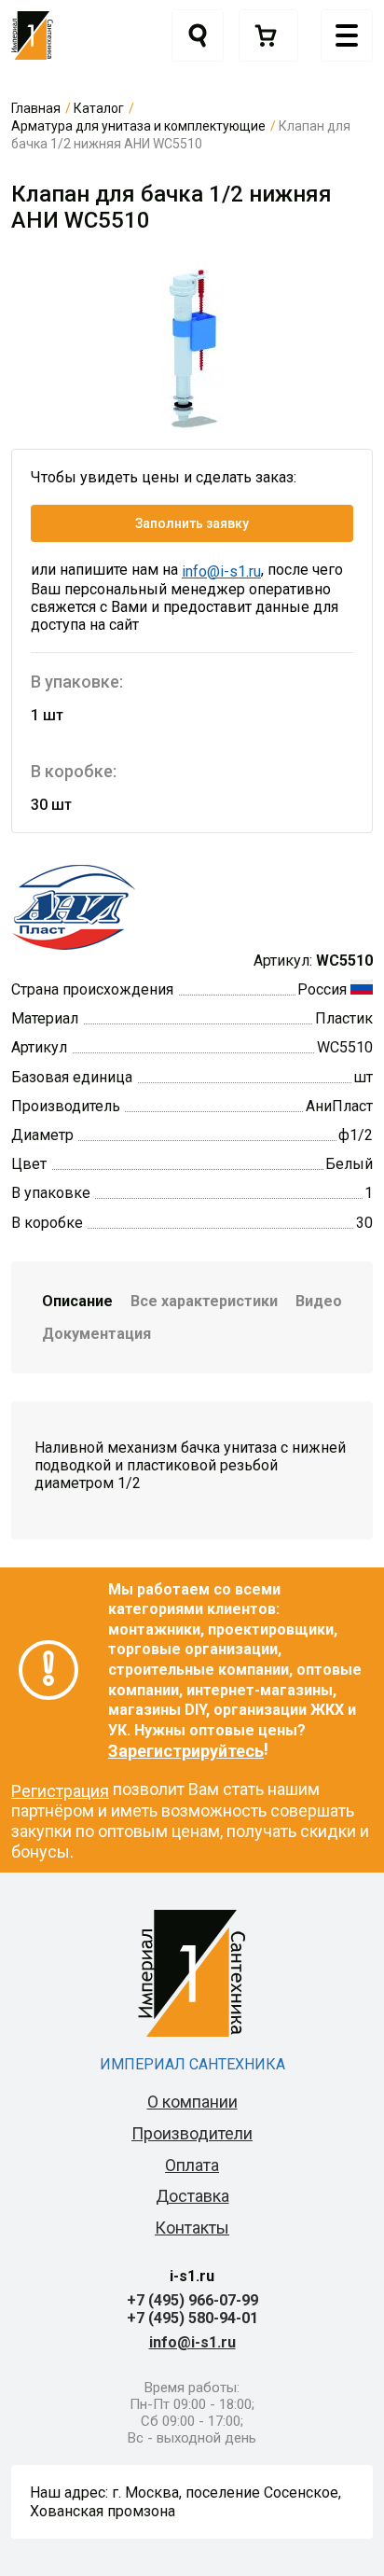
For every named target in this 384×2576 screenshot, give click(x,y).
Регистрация (60, 1791)
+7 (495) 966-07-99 (192, 2300)
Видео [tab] (319, 1301)
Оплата (192, 2165)
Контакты (192, 2228)
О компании (192, 2102)
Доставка (192, 2196)
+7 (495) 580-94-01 (192, 2318)
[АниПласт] (110, 906)
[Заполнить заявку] (268, 35)
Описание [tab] (77, 1301)
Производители (192, 2133)
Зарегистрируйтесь (186, 1751)
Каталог (99, 108)
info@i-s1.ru (221, 571)
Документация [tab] (96, 1334)
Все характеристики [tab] (204, 1301)
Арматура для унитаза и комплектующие (138, 126)
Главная (36, 108)
